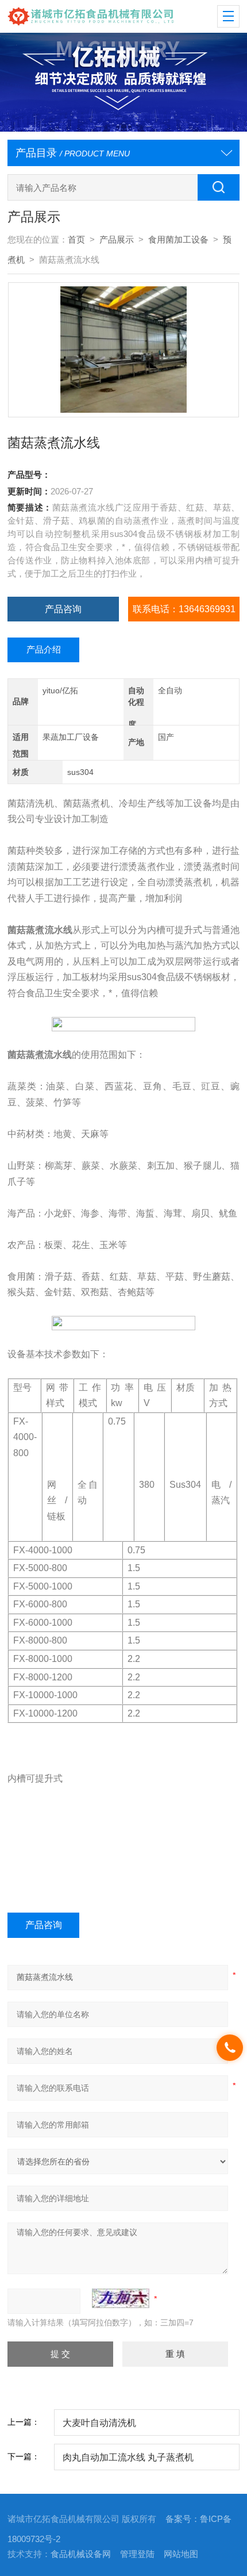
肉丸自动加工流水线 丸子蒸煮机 (128, 2457)
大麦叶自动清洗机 (99, 2423)
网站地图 (181, 2554)
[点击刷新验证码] (121, 2298)
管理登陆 (137, 2554)
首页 (76, 240)
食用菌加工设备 (178, 240)
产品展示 (117, 240)
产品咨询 (63, 609)
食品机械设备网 (81, 2554)
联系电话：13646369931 (184, 609)
